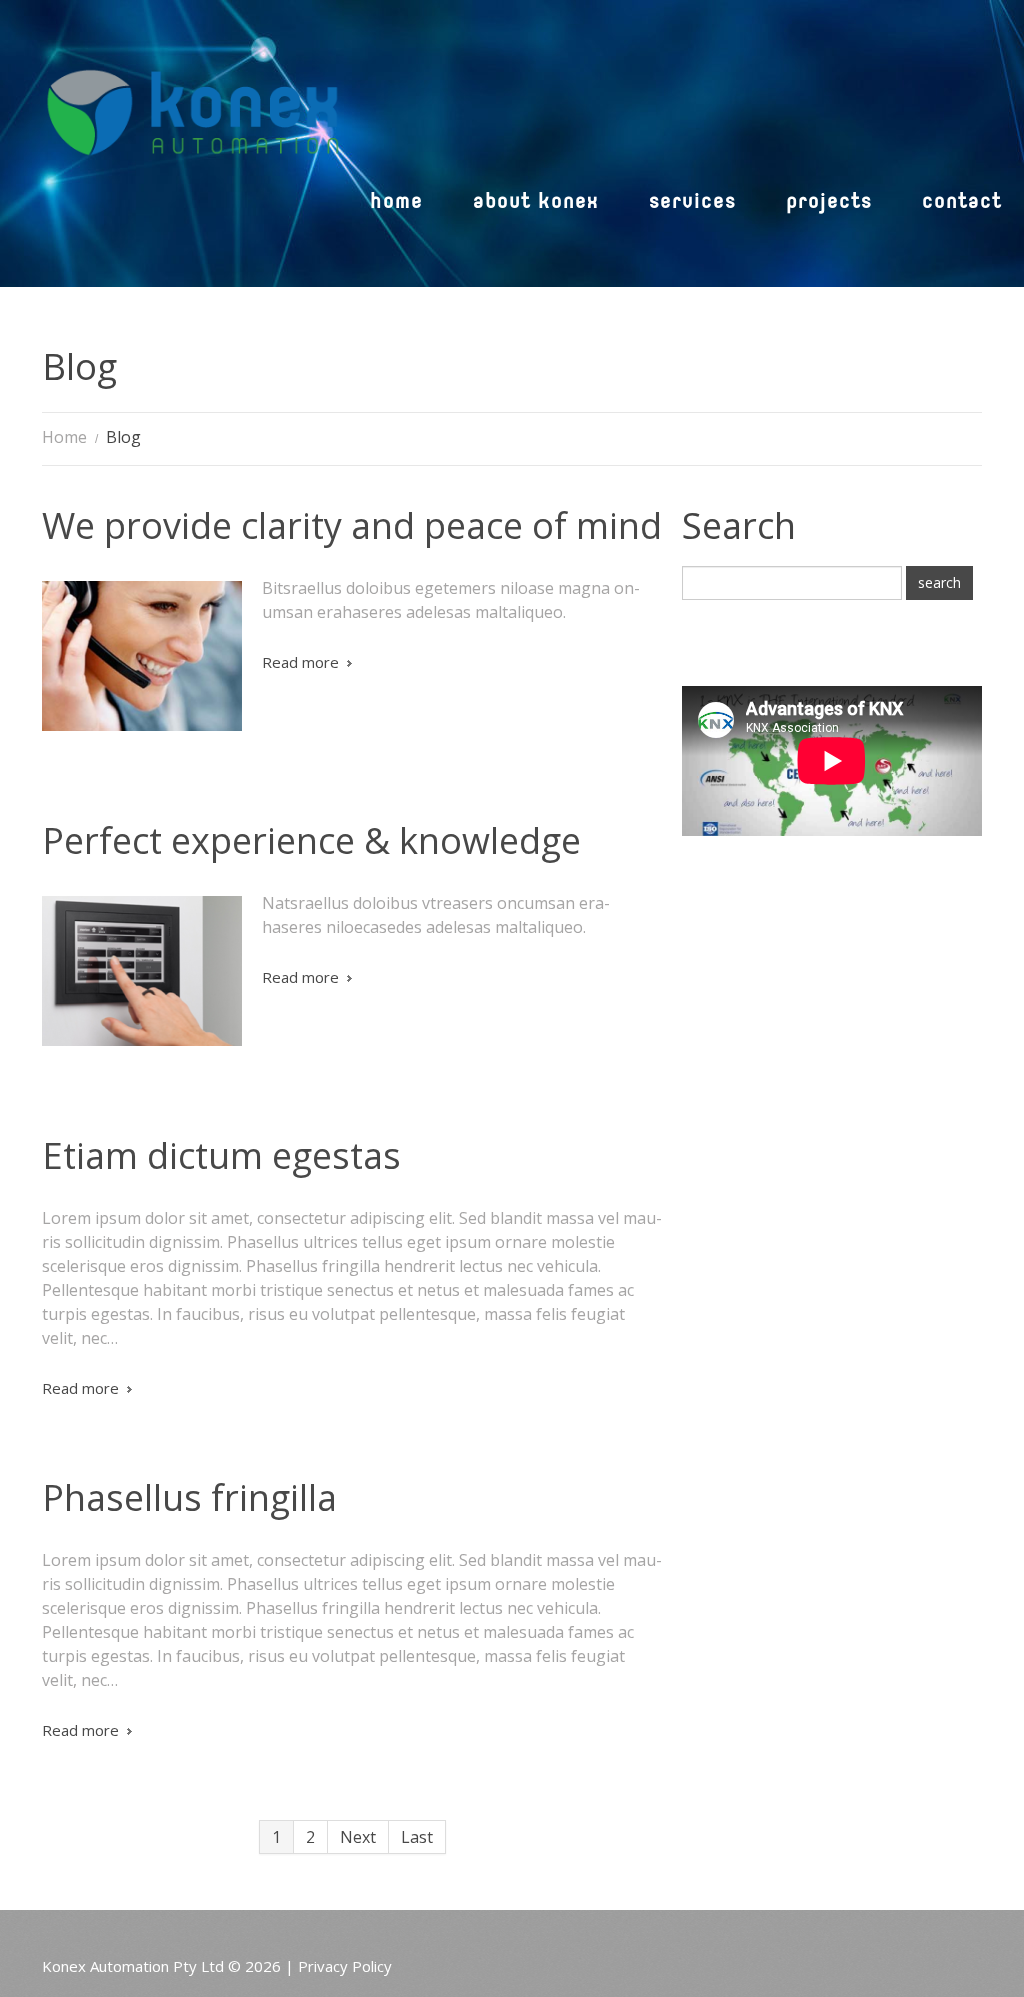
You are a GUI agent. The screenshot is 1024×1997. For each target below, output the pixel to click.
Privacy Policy (345, 1966)
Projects (829, 203)
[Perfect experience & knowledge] (142, 971)
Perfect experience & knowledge (311, 840)
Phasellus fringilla (189, 1497)
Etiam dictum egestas (221, 1155)
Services (692, 203)
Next (358, 1837)
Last (417, 1837)
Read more (300, 662)
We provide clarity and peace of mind (352, 525)
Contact (962, 203)
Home (396, 203)
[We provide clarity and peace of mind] (142, 656)
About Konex (536, 203)
